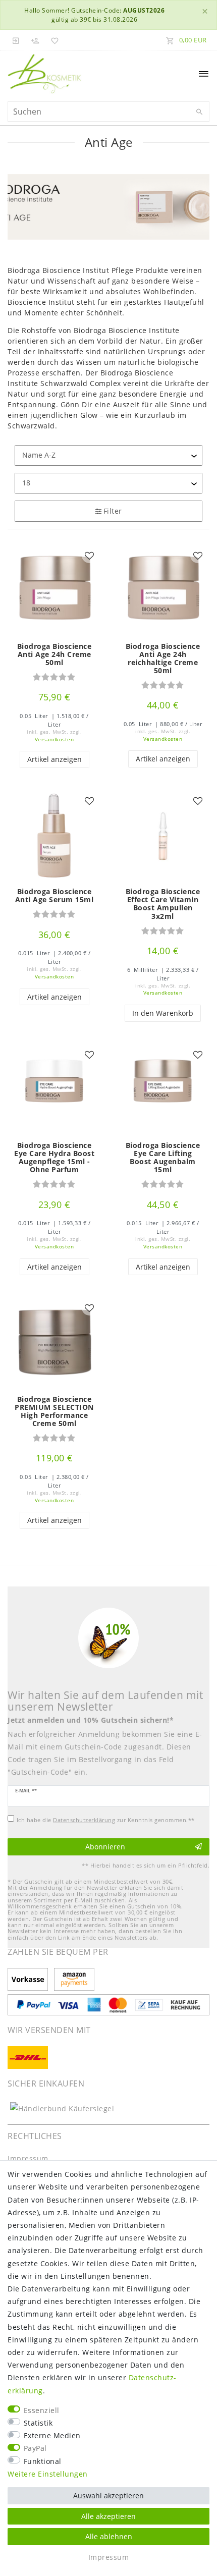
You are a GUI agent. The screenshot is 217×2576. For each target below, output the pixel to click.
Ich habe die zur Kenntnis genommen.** (106, 1820)
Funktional (43, 2461)
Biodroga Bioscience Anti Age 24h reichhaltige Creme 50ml (163, 659)
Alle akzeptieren (108, 2516)
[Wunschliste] (53, 40)
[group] (54, 836)
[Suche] (199, 112)
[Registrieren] (35, 40)
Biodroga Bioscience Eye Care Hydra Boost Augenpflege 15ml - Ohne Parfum (54, 1158)
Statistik (38, 2423)
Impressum (28, 2158)
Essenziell (42, 2410)
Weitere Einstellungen (48, 2474)
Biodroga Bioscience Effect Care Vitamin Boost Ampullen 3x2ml (163, 904)
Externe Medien (52, 2435)
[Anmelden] (16, 40)
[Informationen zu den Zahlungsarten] (30, 1980)
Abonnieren (105, 1847)
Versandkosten (55, 739)
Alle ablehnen (109, 2536)
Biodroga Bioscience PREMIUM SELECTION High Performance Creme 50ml (54, 1411)
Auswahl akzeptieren (108, 2496)
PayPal (35, 2448)
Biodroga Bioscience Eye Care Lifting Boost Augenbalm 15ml (163, 1158)
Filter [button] (113, 511)
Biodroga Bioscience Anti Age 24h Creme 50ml (55, 654)
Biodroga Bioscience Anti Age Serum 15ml (55, 896)
